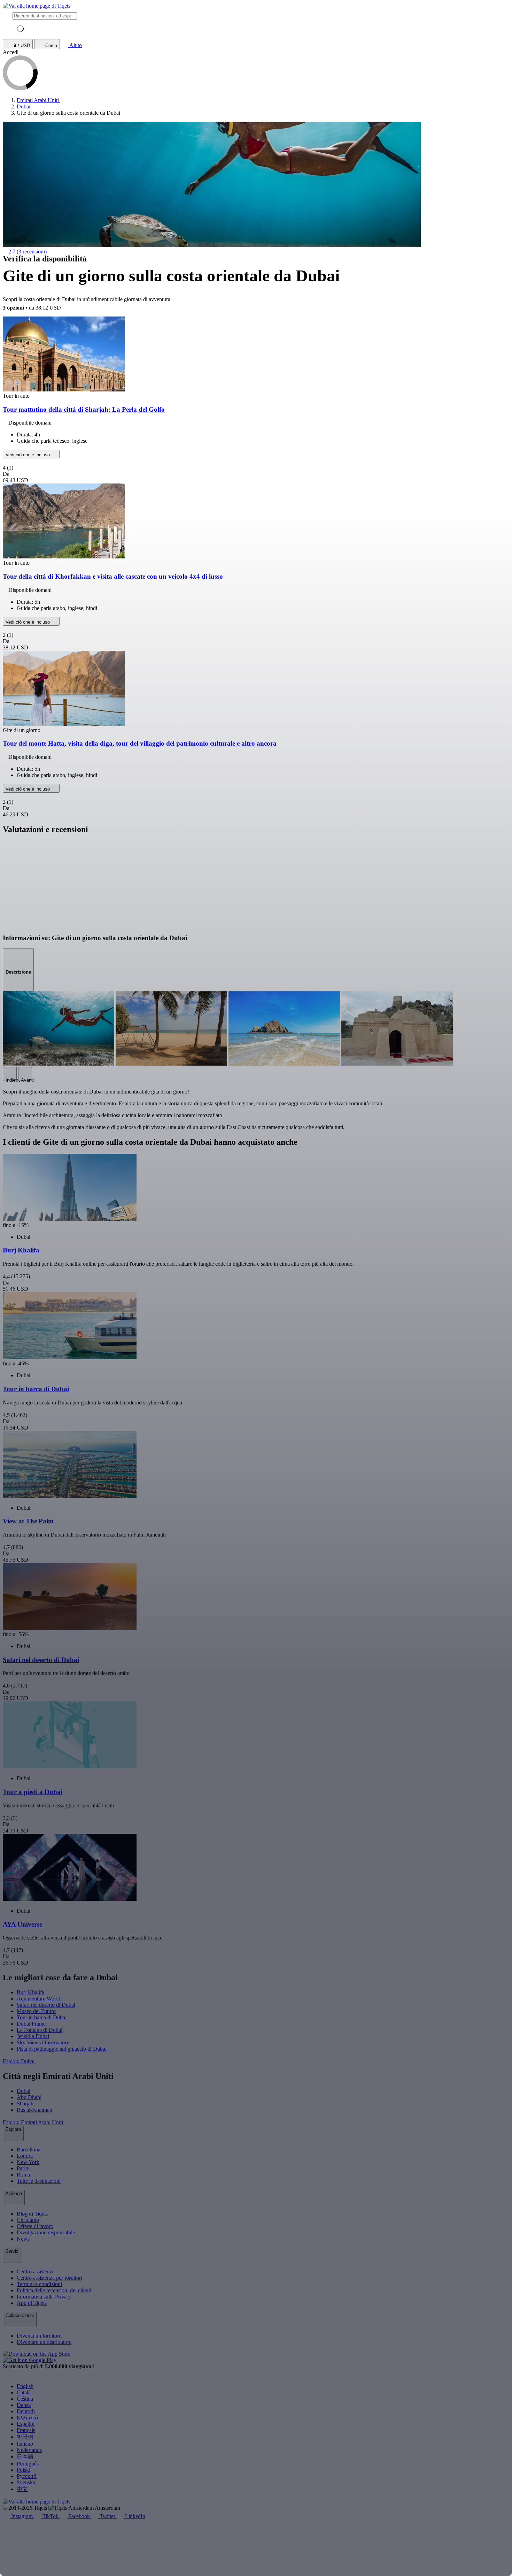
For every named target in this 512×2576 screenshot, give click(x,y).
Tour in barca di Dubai (42, 2017)
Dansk (24, 2405)
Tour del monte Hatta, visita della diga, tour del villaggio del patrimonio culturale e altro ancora (140, 743)
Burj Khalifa (30, 1992)
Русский (27, 2476)
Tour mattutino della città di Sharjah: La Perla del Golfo (84, 409)
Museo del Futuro (36, 2011)
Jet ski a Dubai (33, 2036)
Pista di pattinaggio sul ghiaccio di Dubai (62, 2049)
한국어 (25, 2437)
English (25, 2386)
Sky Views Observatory (43, 2042)
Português (28, 2464)
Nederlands (29, 2450)
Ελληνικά (27, 2418)
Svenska (26, 2482)
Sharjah (25, 2104)
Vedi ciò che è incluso (28, 455)
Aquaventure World (38, 1999)
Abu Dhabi (29, 2097)
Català (24, 2392)
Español (26, 2424)
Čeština (25, 2399)
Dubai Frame (31, 2024)
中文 (22, 2489)
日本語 (25, 2457)
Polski (24, 2470)
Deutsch (26, 2411)
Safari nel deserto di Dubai (46, 2005)
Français (26, 2430)
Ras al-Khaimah (34, 2110)
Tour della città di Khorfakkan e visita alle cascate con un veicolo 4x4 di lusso (113, 576)
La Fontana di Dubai (40, 2030)
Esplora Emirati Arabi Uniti (34, 2122)
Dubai (24, 2091)
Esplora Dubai (19, 2061)
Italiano (25, 2444)
